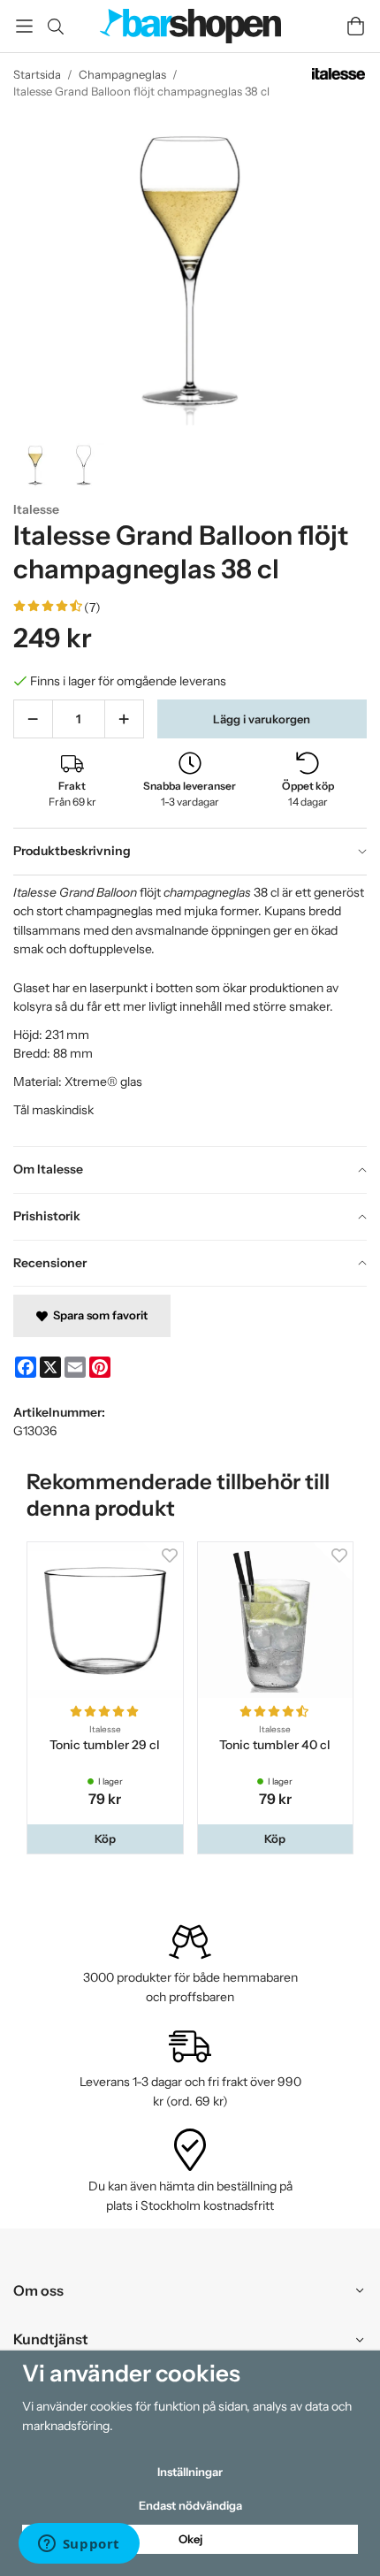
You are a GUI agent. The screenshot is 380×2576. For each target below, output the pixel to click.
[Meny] (24, 26)
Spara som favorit (98, 1315)
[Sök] (55, 27)
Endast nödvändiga (190, 2505)
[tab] (190, 852)
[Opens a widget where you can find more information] (79, 2545)
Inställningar (190, 2472)
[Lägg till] (124, 719)
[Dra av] (33, 719)
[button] (105, 1839)
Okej (190, 2539)
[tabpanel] (190, 1011)
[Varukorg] (356, 26)
